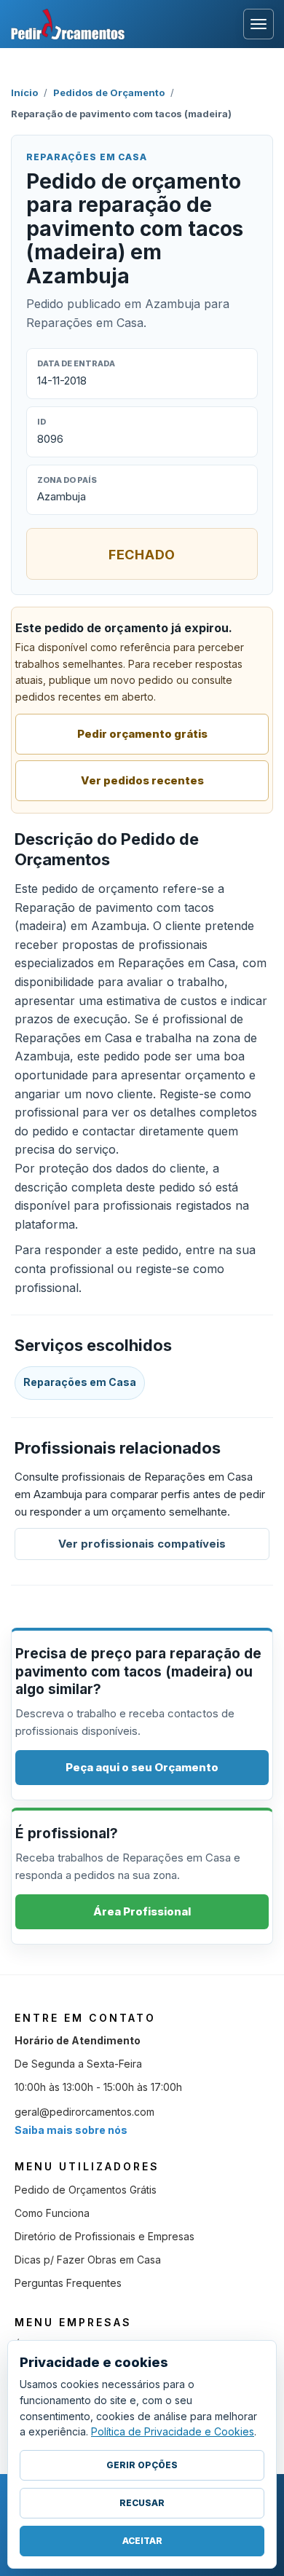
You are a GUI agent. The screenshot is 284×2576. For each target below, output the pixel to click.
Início (24, 92)
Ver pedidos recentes (142, 780)
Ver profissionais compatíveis (142, 1544)
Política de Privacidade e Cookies (173, 2431)
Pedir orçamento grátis (142, 734)
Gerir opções (142, 2465)
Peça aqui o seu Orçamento (142, 1767)
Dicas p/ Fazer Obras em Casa (88, 2260)
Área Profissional (142, 1911)
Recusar (142, 2503)
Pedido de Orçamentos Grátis (86, 2190)
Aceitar (142, 2541)
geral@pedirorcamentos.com (84, 2112)
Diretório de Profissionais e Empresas (104, 2236)
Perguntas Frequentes (68, 2283)
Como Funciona (52, 2213)
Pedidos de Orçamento (109, 92)
